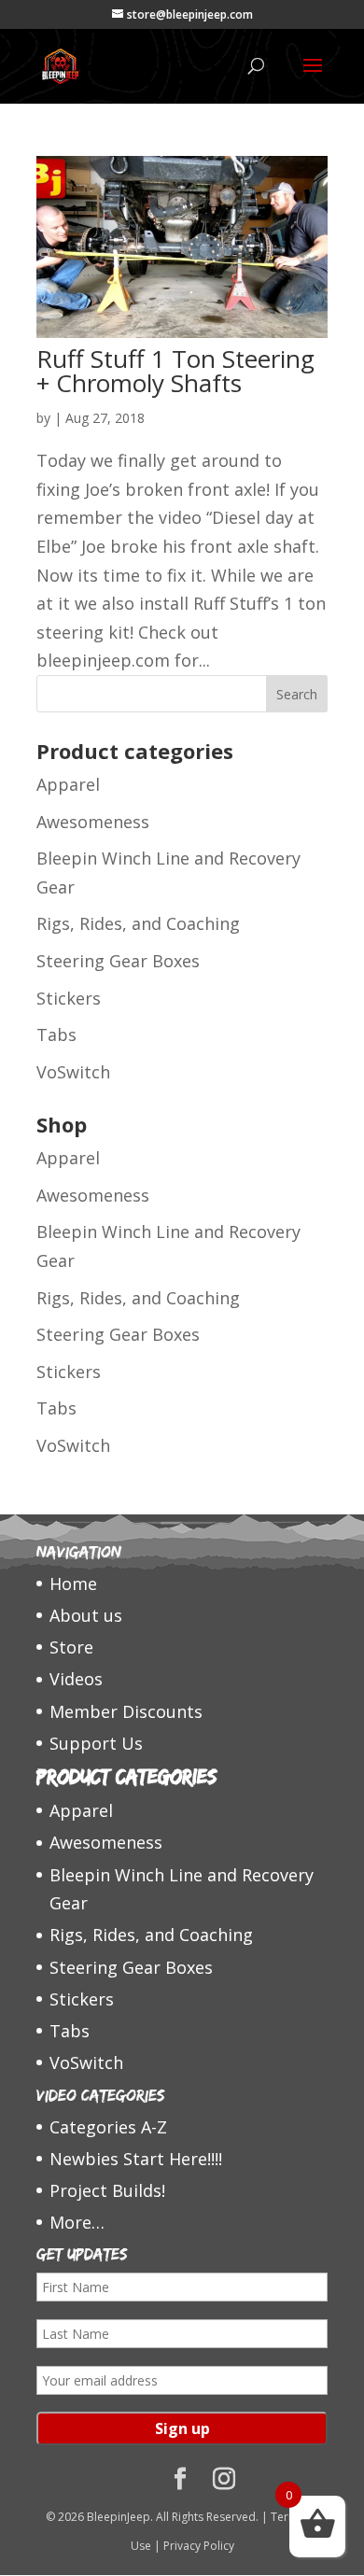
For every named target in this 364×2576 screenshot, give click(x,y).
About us (86, 1615)
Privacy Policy (199, 2546)
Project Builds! (107, 2190)
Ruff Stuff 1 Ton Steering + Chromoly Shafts (175, 371)
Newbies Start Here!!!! (136, 2159)
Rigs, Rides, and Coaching (138, 923)
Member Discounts (126, 1711)
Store (71, 1647)
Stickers (69, 998)
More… (77, 2222)
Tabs (56, 1035)
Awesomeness (93, 822)
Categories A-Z (108, 2127)
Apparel (68, 784)
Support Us (96, 1743)
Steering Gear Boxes (118, 961)
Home (73, 1584)
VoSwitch (73, 1072)
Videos (76, 1679)
